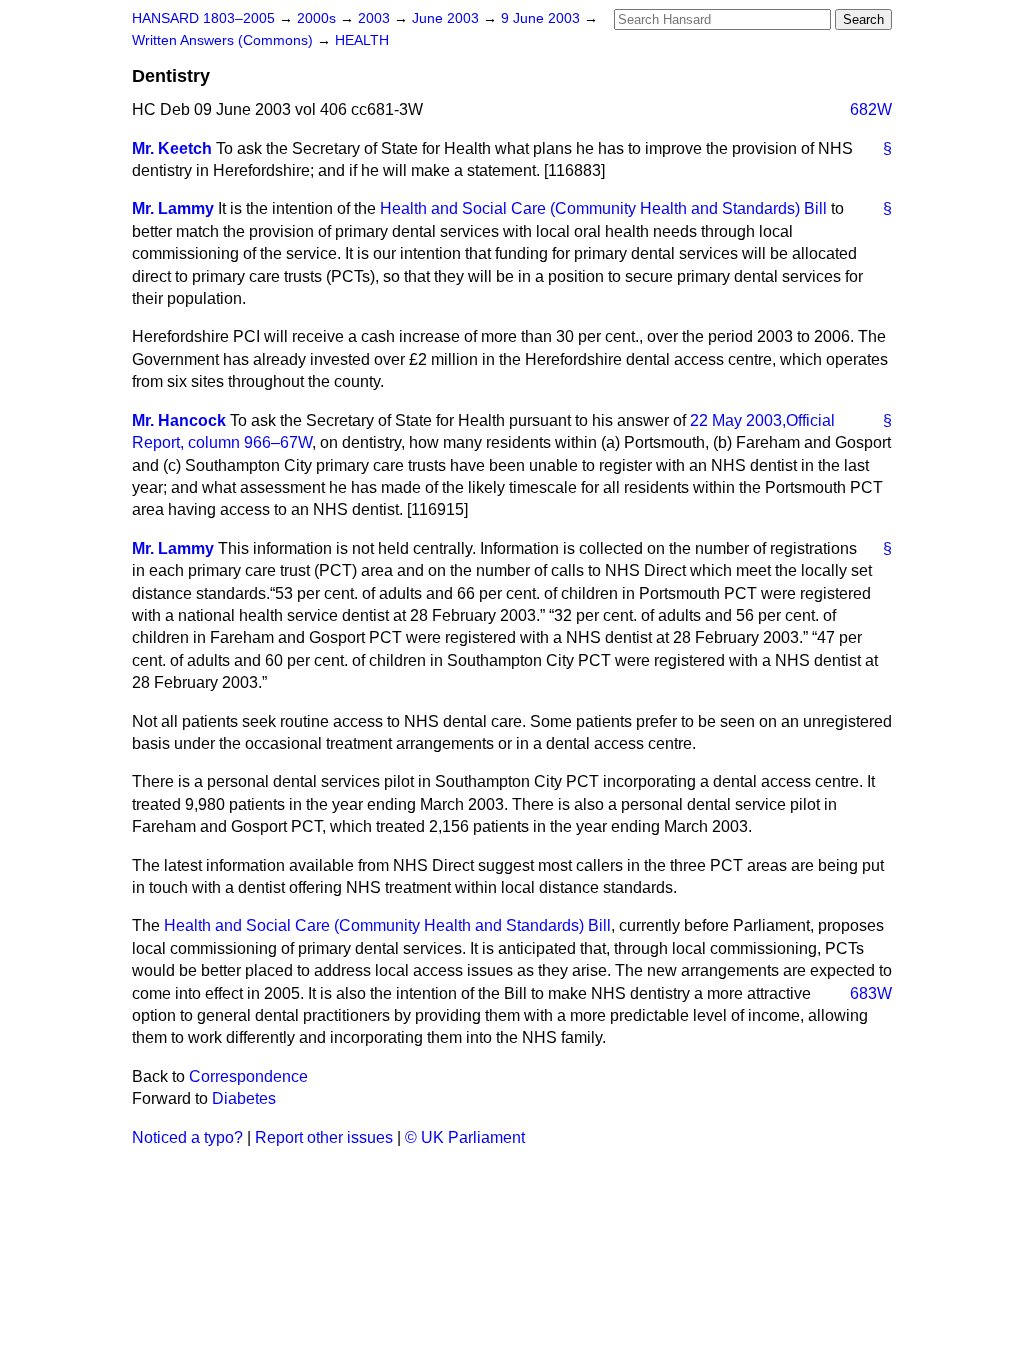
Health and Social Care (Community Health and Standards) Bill (603, 208)
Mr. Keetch (172, 148)
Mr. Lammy (173, 208)
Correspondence (248, 1076)
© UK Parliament (465, 1137)
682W (871, 109)
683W (871, 993)
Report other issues (324, 1137)
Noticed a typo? (187, 1137)
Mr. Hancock (179, 420)
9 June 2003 (542, 18)
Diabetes (244, 1098)
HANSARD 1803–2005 (203, 18)
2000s (318, 18)
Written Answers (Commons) (224, 40)
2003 (376, 18)
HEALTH (362, 40)
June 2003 (447, 18)
